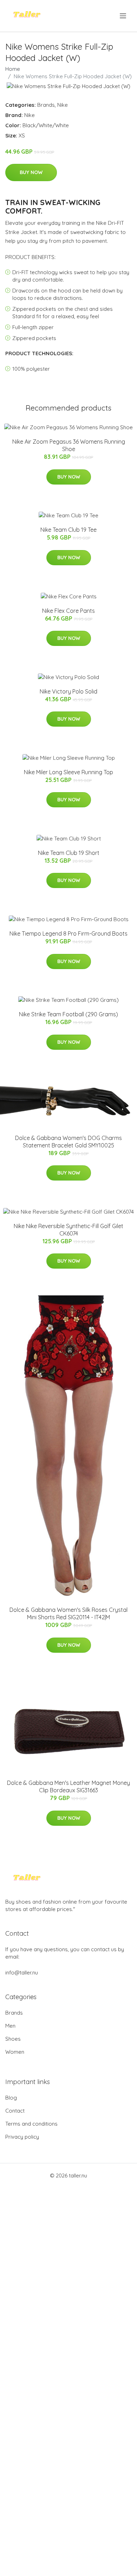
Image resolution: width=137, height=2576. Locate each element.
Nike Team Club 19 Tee (68, 530)
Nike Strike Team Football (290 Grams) (68, 1014)
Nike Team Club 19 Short (69, 853)
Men (10, 2026)
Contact (15, 2111)
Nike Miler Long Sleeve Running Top (68, 772)
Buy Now (31, 172)
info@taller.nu (22, 1973)
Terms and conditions (31, 2124)
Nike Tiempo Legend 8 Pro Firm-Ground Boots (68, 933)
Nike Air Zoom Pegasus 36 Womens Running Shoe (69, 445)
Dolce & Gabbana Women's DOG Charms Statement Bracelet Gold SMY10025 (68, 1142)
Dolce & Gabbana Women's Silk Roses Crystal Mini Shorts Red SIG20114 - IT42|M (68, 1613)
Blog (11, 2098)
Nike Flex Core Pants (68, 611)
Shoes (13, 2039)
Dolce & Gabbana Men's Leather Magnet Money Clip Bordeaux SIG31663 (68, 1786)
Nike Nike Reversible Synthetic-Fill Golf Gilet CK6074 (68, 1230)
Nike (63, 105)
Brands (46, 105)
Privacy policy (22, 2137)
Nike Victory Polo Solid (68, 691)
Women (15, 2052)
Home (13, 69)
